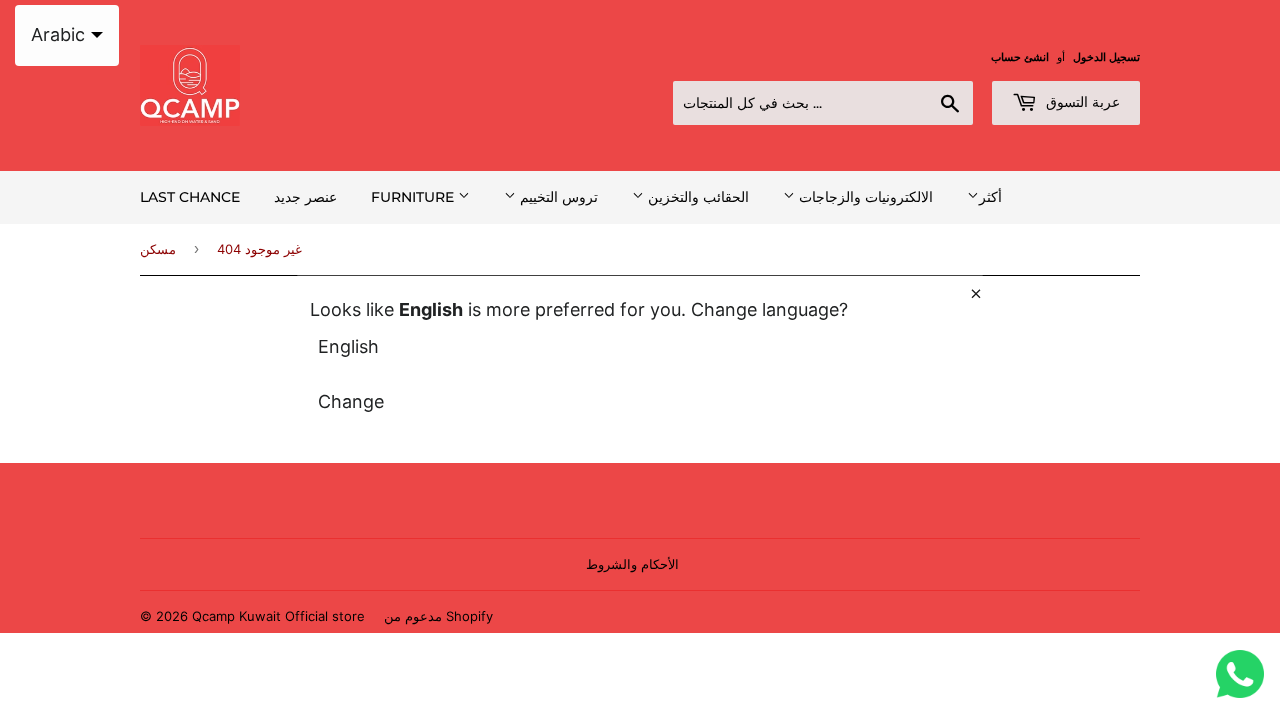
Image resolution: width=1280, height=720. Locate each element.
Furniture (414, 197)
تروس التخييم (557, 197)
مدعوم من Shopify (438, 616)
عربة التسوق (1081, 102)
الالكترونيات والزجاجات (864, 197)
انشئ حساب (1020, 57)
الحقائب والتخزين (696, 197)
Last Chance (190, 197)
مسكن (158, 249)
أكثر (990, 196)
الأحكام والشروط (632, 564)
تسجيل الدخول (1106, 57)
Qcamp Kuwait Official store (278, 616)
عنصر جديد (305, 197)
